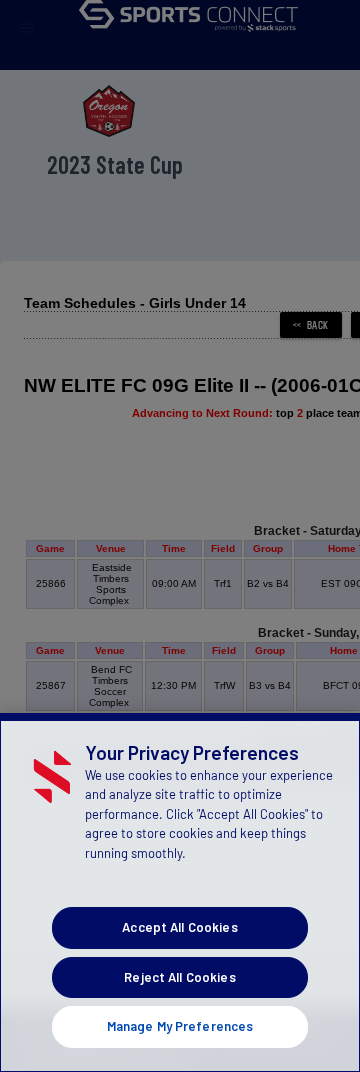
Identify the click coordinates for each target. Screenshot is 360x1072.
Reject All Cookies (179, 977)
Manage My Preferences (180, 1026)
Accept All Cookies (179, 927)
